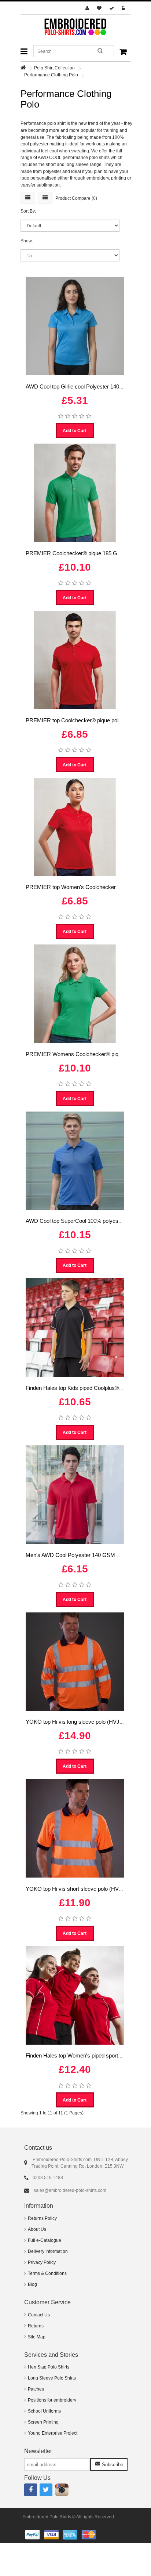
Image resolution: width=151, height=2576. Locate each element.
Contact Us (39, 2315)
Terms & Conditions (47, 2273)
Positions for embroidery (52, 2400)
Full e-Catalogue (45, 2240)
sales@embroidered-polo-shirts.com (70, 2190)
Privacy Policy (42, 2262)
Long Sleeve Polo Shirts (52, 2378)
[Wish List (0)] (100, 8)
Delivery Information (48, 2251)
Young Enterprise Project (53, 2433)
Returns (36, 2326)
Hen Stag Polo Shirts (49, 2367)
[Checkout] (113, 8)
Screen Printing (43, 2422)
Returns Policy (42, 2218)
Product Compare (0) (76, 198)
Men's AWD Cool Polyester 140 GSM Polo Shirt (83, 1555)
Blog (32, 2284)
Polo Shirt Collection (54, 68)
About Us (37, 2229)
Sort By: (28, 211)
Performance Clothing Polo (51, 75)
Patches (36, 2389)
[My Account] (88, 8)
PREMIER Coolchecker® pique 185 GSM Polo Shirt (88, 553)
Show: (27, 241)
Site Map (37, 2337)
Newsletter (38, 2451)
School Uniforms (44, 2411)
